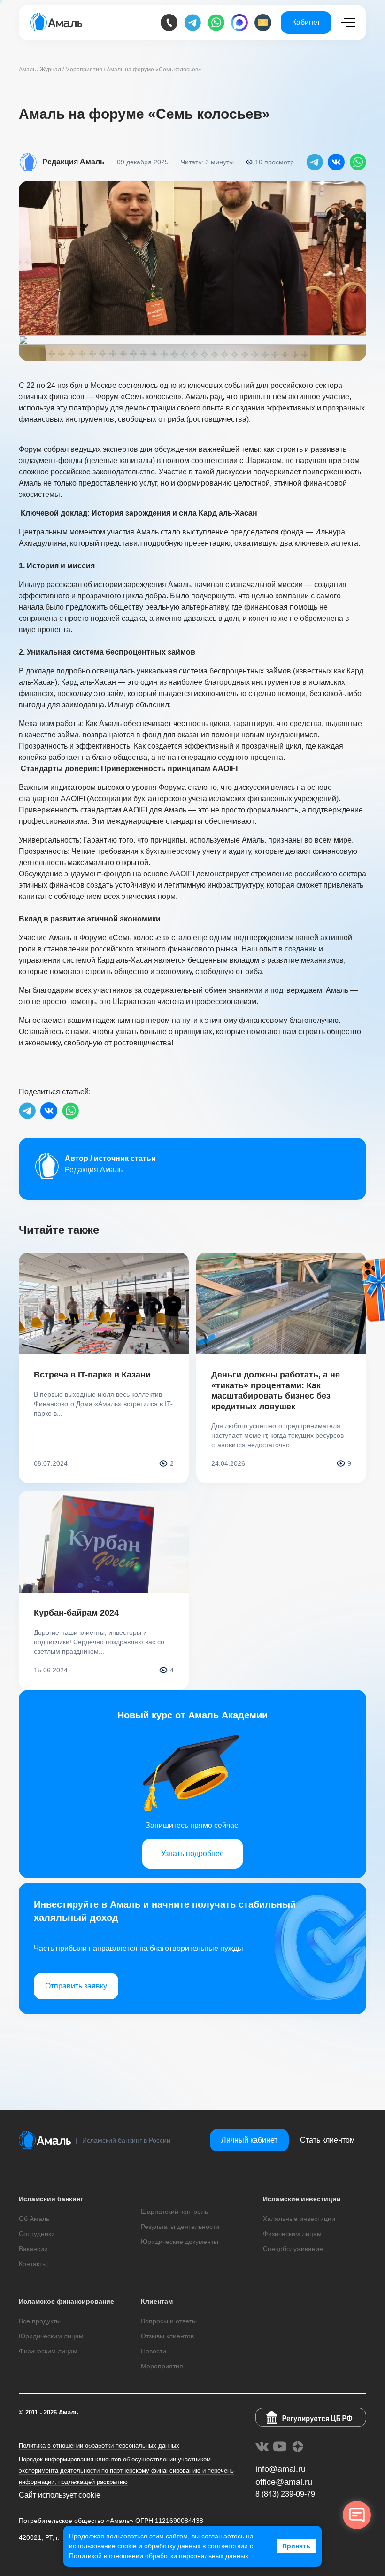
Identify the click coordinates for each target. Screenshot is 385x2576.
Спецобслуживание (293, 2249)
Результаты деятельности (180, 2227)
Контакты (33, 2264)
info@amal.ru (281, 2469)
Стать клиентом (327, 2140)
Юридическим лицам (51, 2336)
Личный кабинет (249, 2140)
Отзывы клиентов (167, 2336)
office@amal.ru (284, 2482)
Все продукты (40, 2321)
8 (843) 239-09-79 (285, 2494)
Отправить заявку (76, 1986)
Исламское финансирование (66, 2301)
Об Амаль (34, 2219)
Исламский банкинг (51, 2199)
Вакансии (33, 2249)
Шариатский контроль (174, 2212)
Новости (154, 2351)
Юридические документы (180, 2242)
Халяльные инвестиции (299, 2219)
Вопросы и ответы (169, 2321)
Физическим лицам (292, 2234)
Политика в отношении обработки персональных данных (99, 2446)
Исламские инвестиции (302, 2199)
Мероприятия (162, 2366)
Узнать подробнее (192, 1853)
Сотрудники (37, 2234)
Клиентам (157, 2301)
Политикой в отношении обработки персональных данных (159, 2556)
